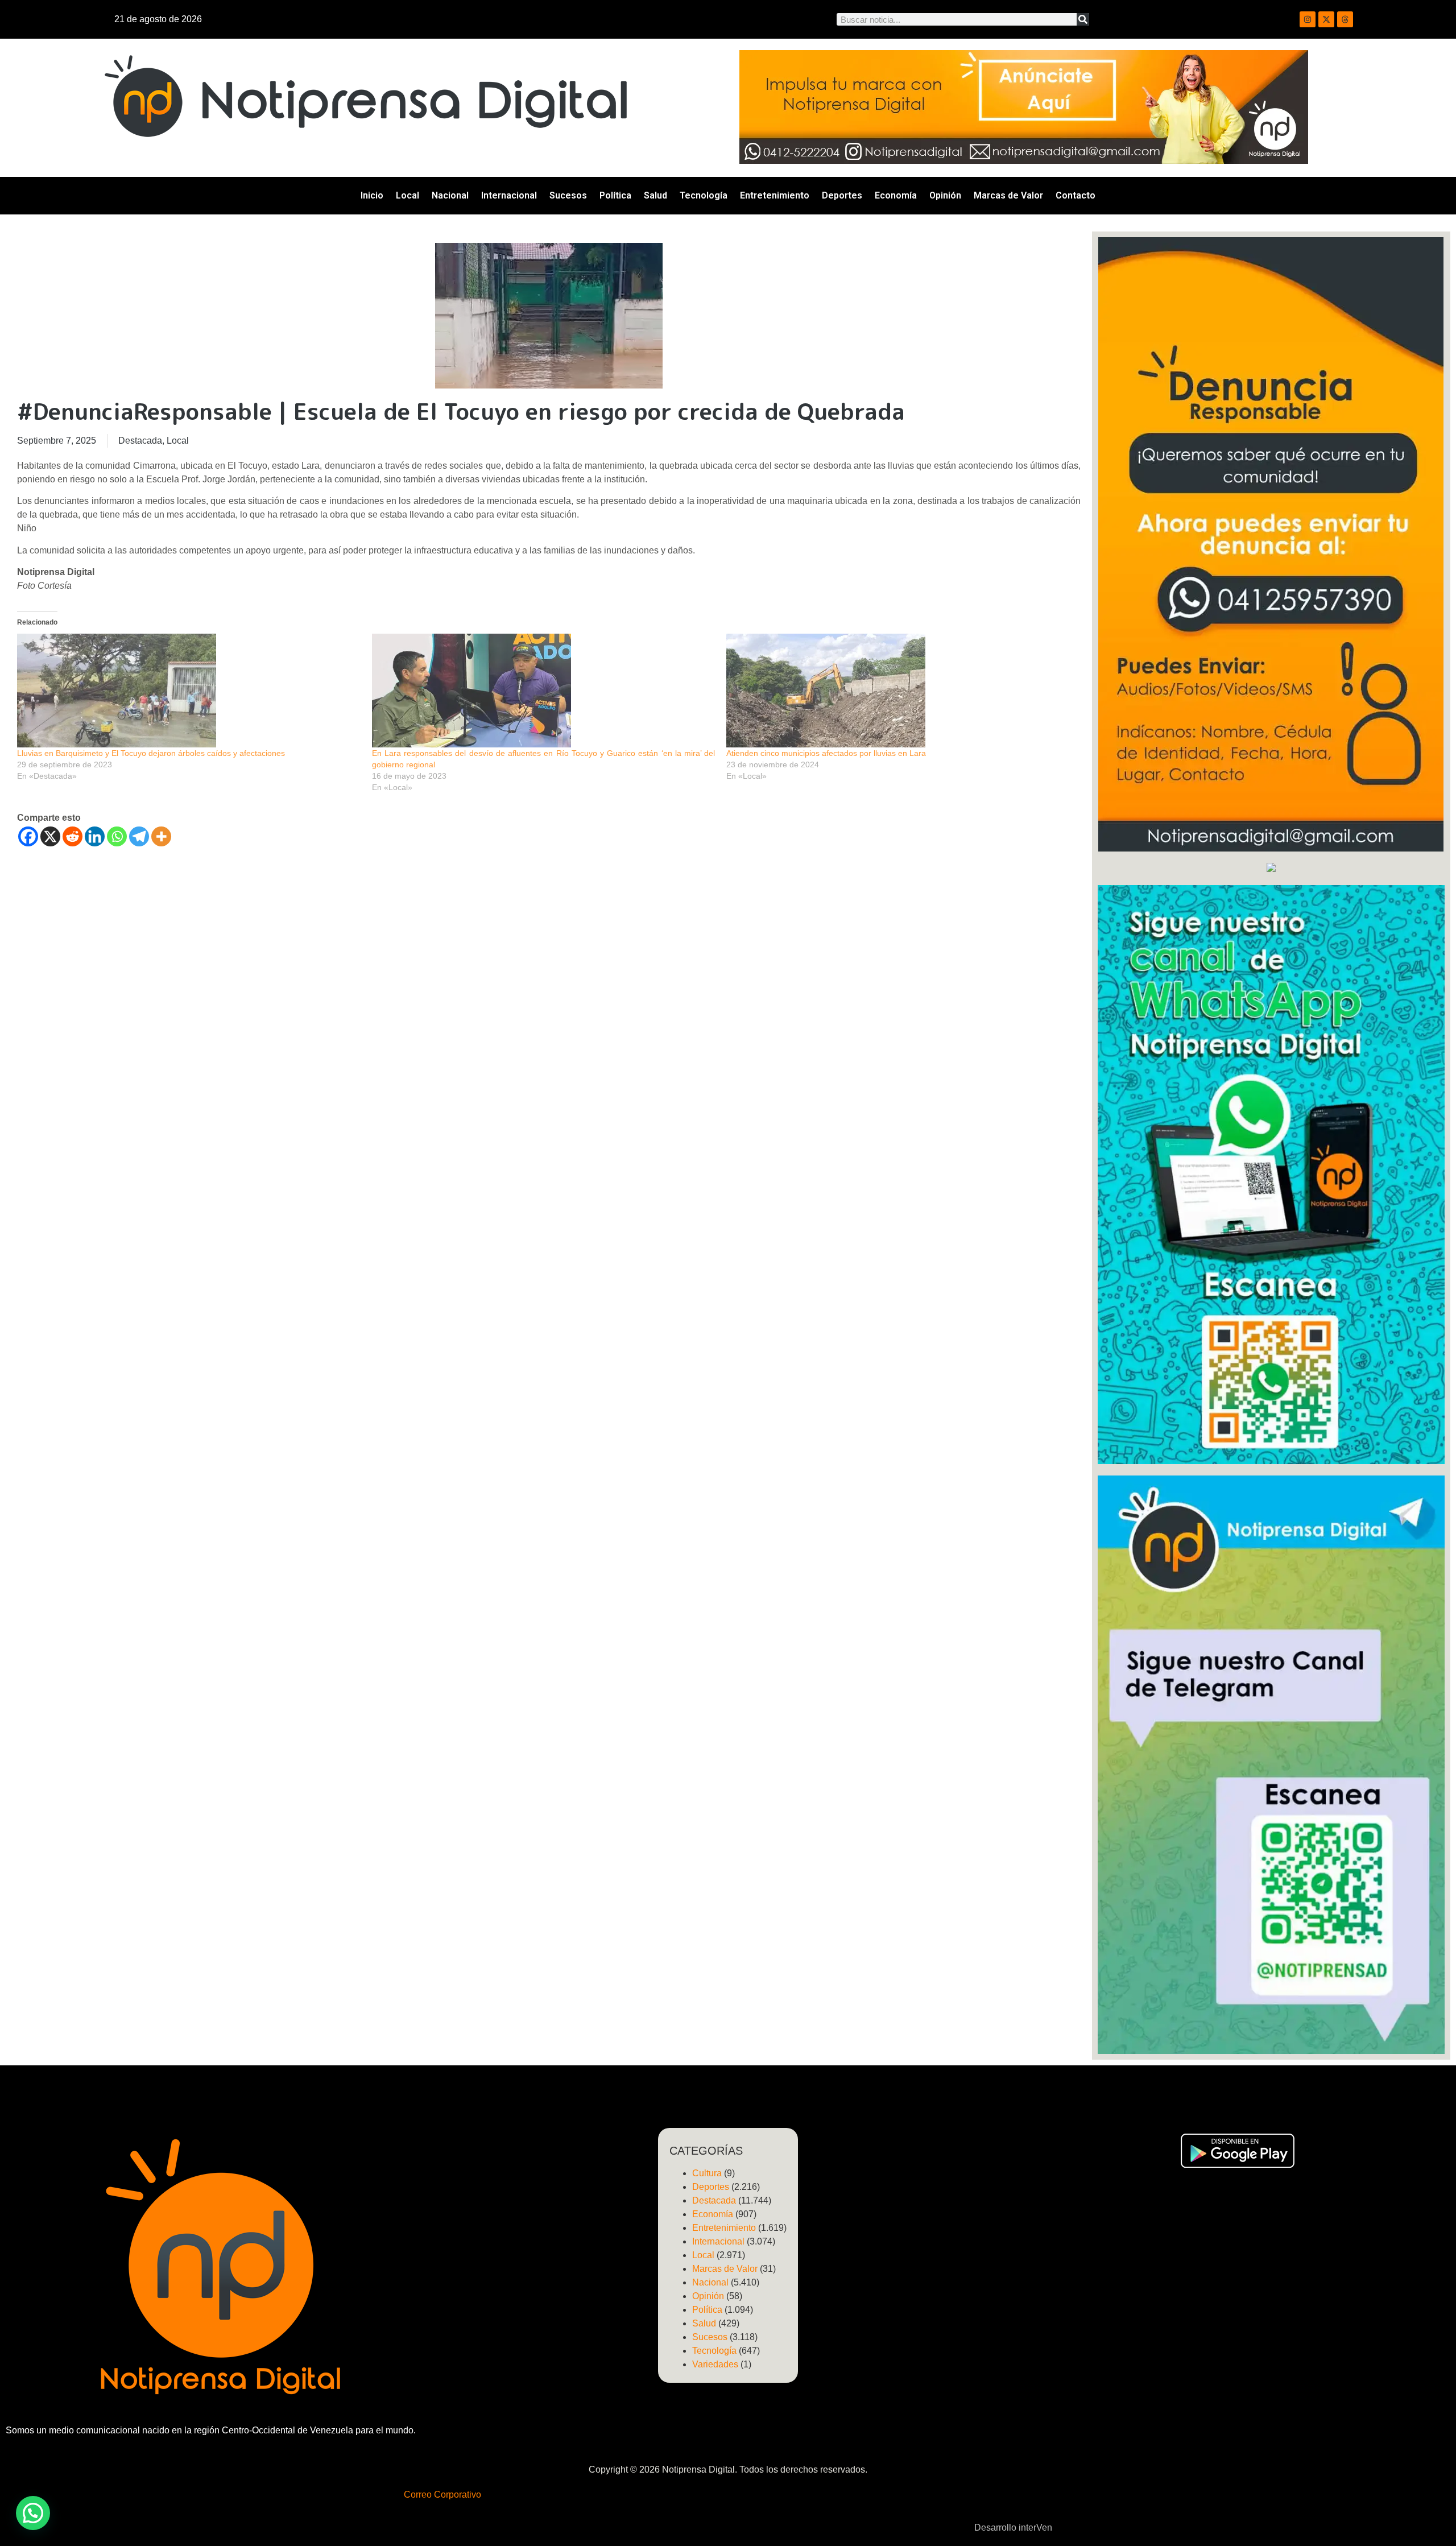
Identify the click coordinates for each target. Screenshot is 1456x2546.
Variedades (715, 2364)
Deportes (842, 195)
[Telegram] (139, 836)
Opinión (945, 195)
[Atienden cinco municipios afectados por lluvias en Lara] (898, 691)
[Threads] (1345, 19)
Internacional (509, 195)
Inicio (372, 195)
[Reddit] (73, 836)
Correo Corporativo (442, 2495)
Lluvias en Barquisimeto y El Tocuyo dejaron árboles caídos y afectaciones (151, 753)
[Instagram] (1308, 19)
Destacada (140, 441)
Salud (655, 195)
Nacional (450, 195)
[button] (33, 2513)
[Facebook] (28, 836)
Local (408, 195)
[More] (161, 836)
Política (615, 195)
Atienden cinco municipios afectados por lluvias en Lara (826, 753)
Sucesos (568, 195)
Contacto (1076, 195)
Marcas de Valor (1008, 195)
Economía (896, 195)
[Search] (1083, 19)
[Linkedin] (95, 836)
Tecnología (704, 195)
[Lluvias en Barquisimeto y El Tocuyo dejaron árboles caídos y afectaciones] (189, 691)
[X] (50, 836)
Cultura (707, 2173)
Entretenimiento (775, 195)
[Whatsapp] (117, 836)
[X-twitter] (1326, 19)
